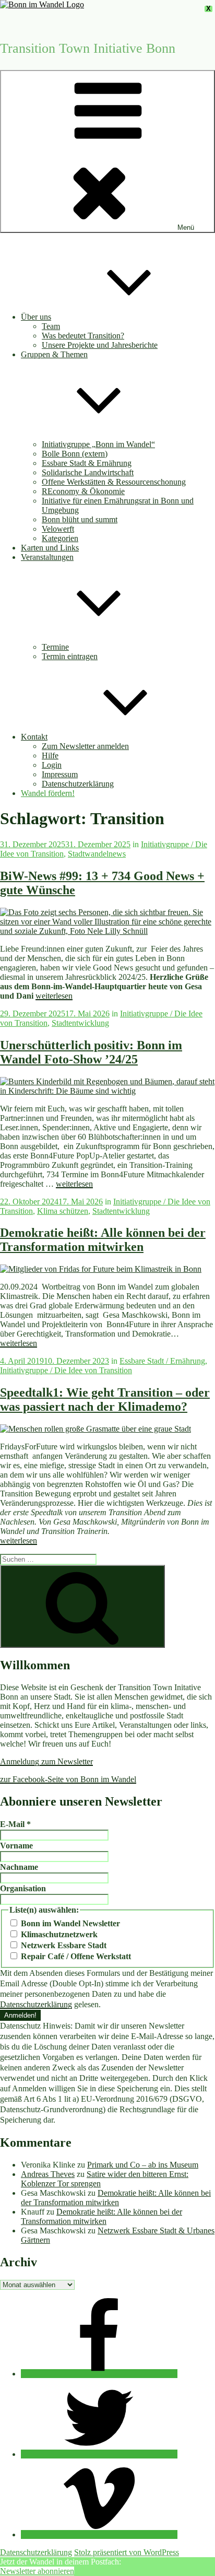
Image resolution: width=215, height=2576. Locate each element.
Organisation (23, 1888)
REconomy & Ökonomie (83, 491)
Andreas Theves (48, 2174)
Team (51, 326)
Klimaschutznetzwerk (58, 1934)
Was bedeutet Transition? (83, 336)
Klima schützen (63, 1211)
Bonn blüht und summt (80, 519)
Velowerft (58, 529)
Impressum (60, 774)
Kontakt (34, 737)
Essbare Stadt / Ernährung (162, 1361)
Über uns (36, 317)
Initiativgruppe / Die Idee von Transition (66, 1370)
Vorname (16, 1846)
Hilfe (50, 756)
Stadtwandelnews (97, 854)
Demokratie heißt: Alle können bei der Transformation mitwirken (103, 1240)
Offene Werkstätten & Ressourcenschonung (114, 482)
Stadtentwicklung (80, 1023)
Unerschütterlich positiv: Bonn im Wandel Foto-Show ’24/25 (91, 1052)
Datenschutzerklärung (78, 784)
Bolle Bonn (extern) (75, 454)
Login (52, 765)
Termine (55, 647)
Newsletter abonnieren (37, 2571)
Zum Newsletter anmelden (85, 746)
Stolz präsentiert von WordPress (127, 2552)
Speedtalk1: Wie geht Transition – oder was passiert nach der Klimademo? (105, 1400)
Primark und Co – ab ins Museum (143, 2165)
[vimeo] (99, 2534)
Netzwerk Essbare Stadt (63, 1945)
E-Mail (15, 1824)
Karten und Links (50, 548)
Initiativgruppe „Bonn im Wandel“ (98, 444)
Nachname (19, 1867)
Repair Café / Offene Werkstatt (75, 1956)
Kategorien (60, 538)
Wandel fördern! (48, 793)
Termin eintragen (70, 656)
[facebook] (99, 2374)
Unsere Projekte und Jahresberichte (100, 345)
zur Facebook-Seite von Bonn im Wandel (68, 1779)
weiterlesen (54, 996)
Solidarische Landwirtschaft (88, 472)
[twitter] (99, 2454)
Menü (186, 227)
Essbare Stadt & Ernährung (87, 463)
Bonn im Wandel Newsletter (69, 1923)
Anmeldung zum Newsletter (46, 1761)
